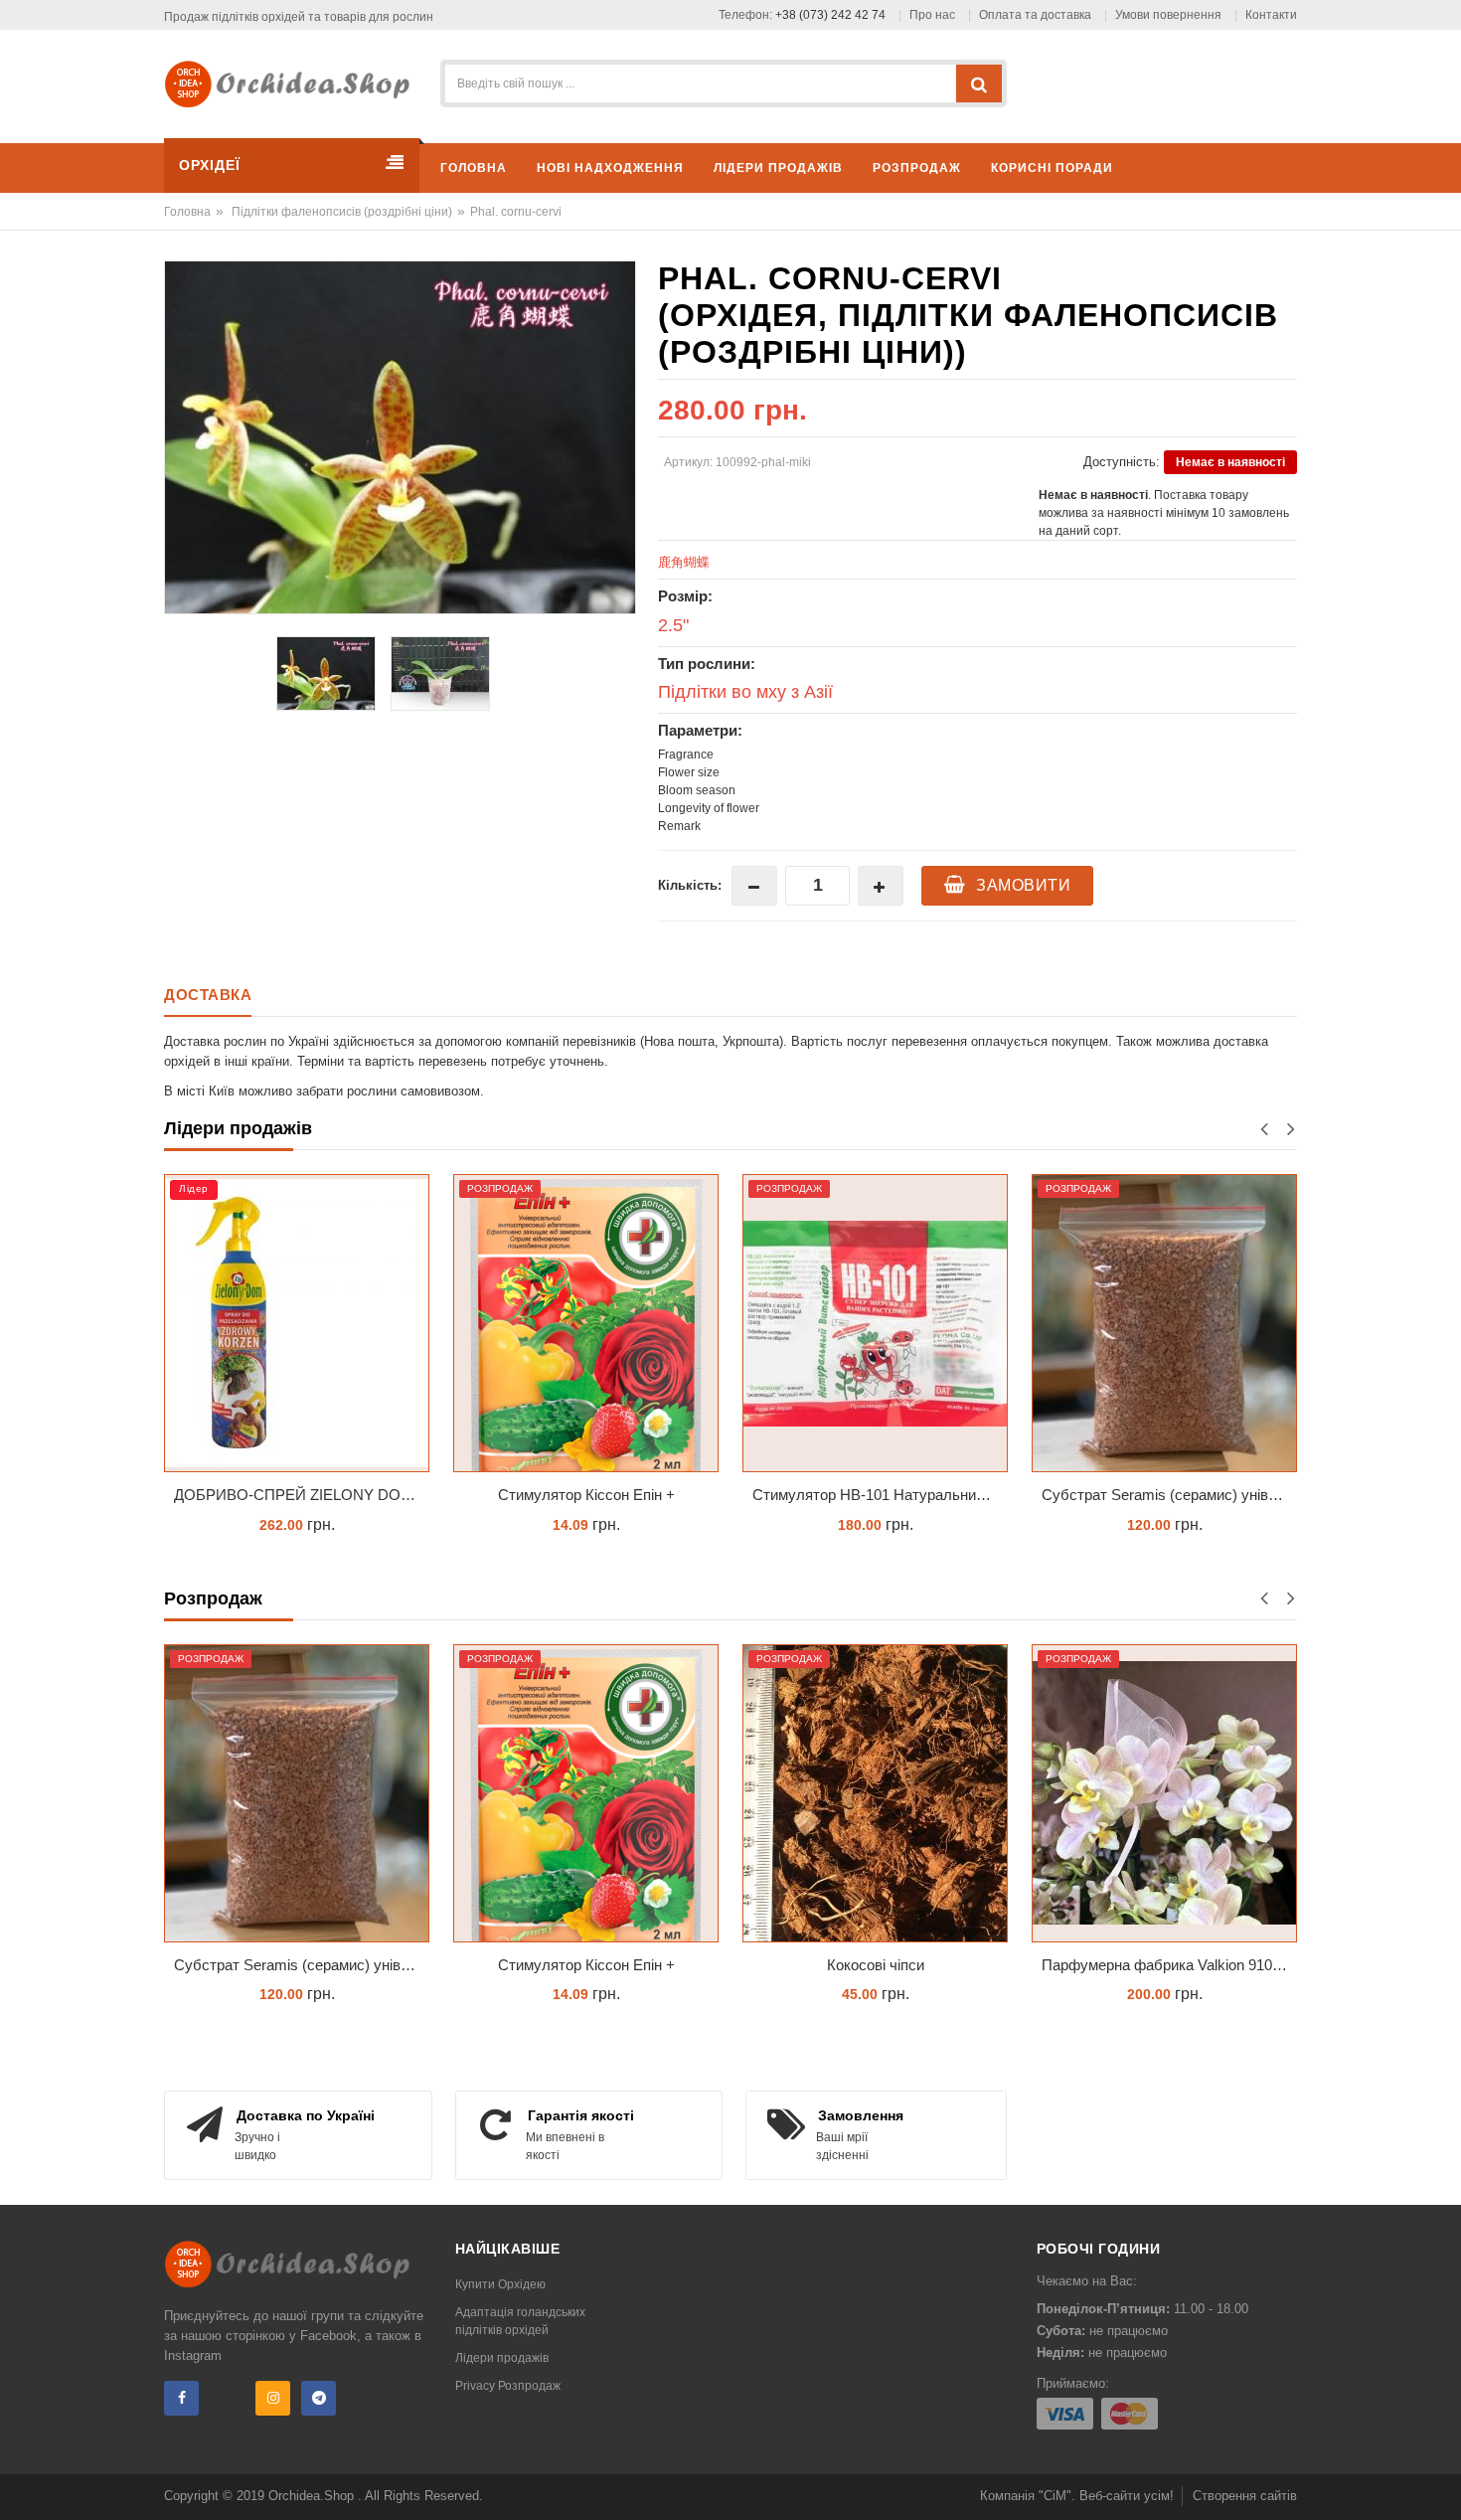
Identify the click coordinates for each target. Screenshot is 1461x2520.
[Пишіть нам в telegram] (319, 2398)
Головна (187, 212)
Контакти (1271, 15)
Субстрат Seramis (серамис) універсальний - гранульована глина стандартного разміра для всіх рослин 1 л (1169, 1495)
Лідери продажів (502, 2358)
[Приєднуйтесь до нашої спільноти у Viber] (227, 2398)
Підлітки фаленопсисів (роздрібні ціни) (342, 212)
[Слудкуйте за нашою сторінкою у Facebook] (181, 2398)
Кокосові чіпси (876, 1965)
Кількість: (690, 885)
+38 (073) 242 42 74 (830, 15)
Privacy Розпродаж (508, 2386)
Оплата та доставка (1035, 15)
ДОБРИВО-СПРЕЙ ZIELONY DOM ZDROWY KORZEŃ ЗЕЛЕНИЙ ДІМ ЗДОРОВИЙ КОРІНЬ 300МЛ (302, 1495)
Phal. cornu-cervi (516, 212)
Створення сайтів (1245, 2496)
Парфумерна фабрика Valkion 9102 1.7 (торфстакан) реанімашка (1169, 1965)
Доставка (208, 995)
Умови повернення (1168, 15)
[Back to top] (1440, 2484)
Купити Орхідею (500, 2284)
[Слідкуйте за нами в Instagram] (273, 2398)
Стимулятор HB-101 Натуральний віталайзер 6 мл (880, 1495)
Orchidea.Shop (313, 2496)
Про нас (932, 15)
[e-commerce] (294, 83)
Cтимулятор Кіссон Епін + (586, 1495)
